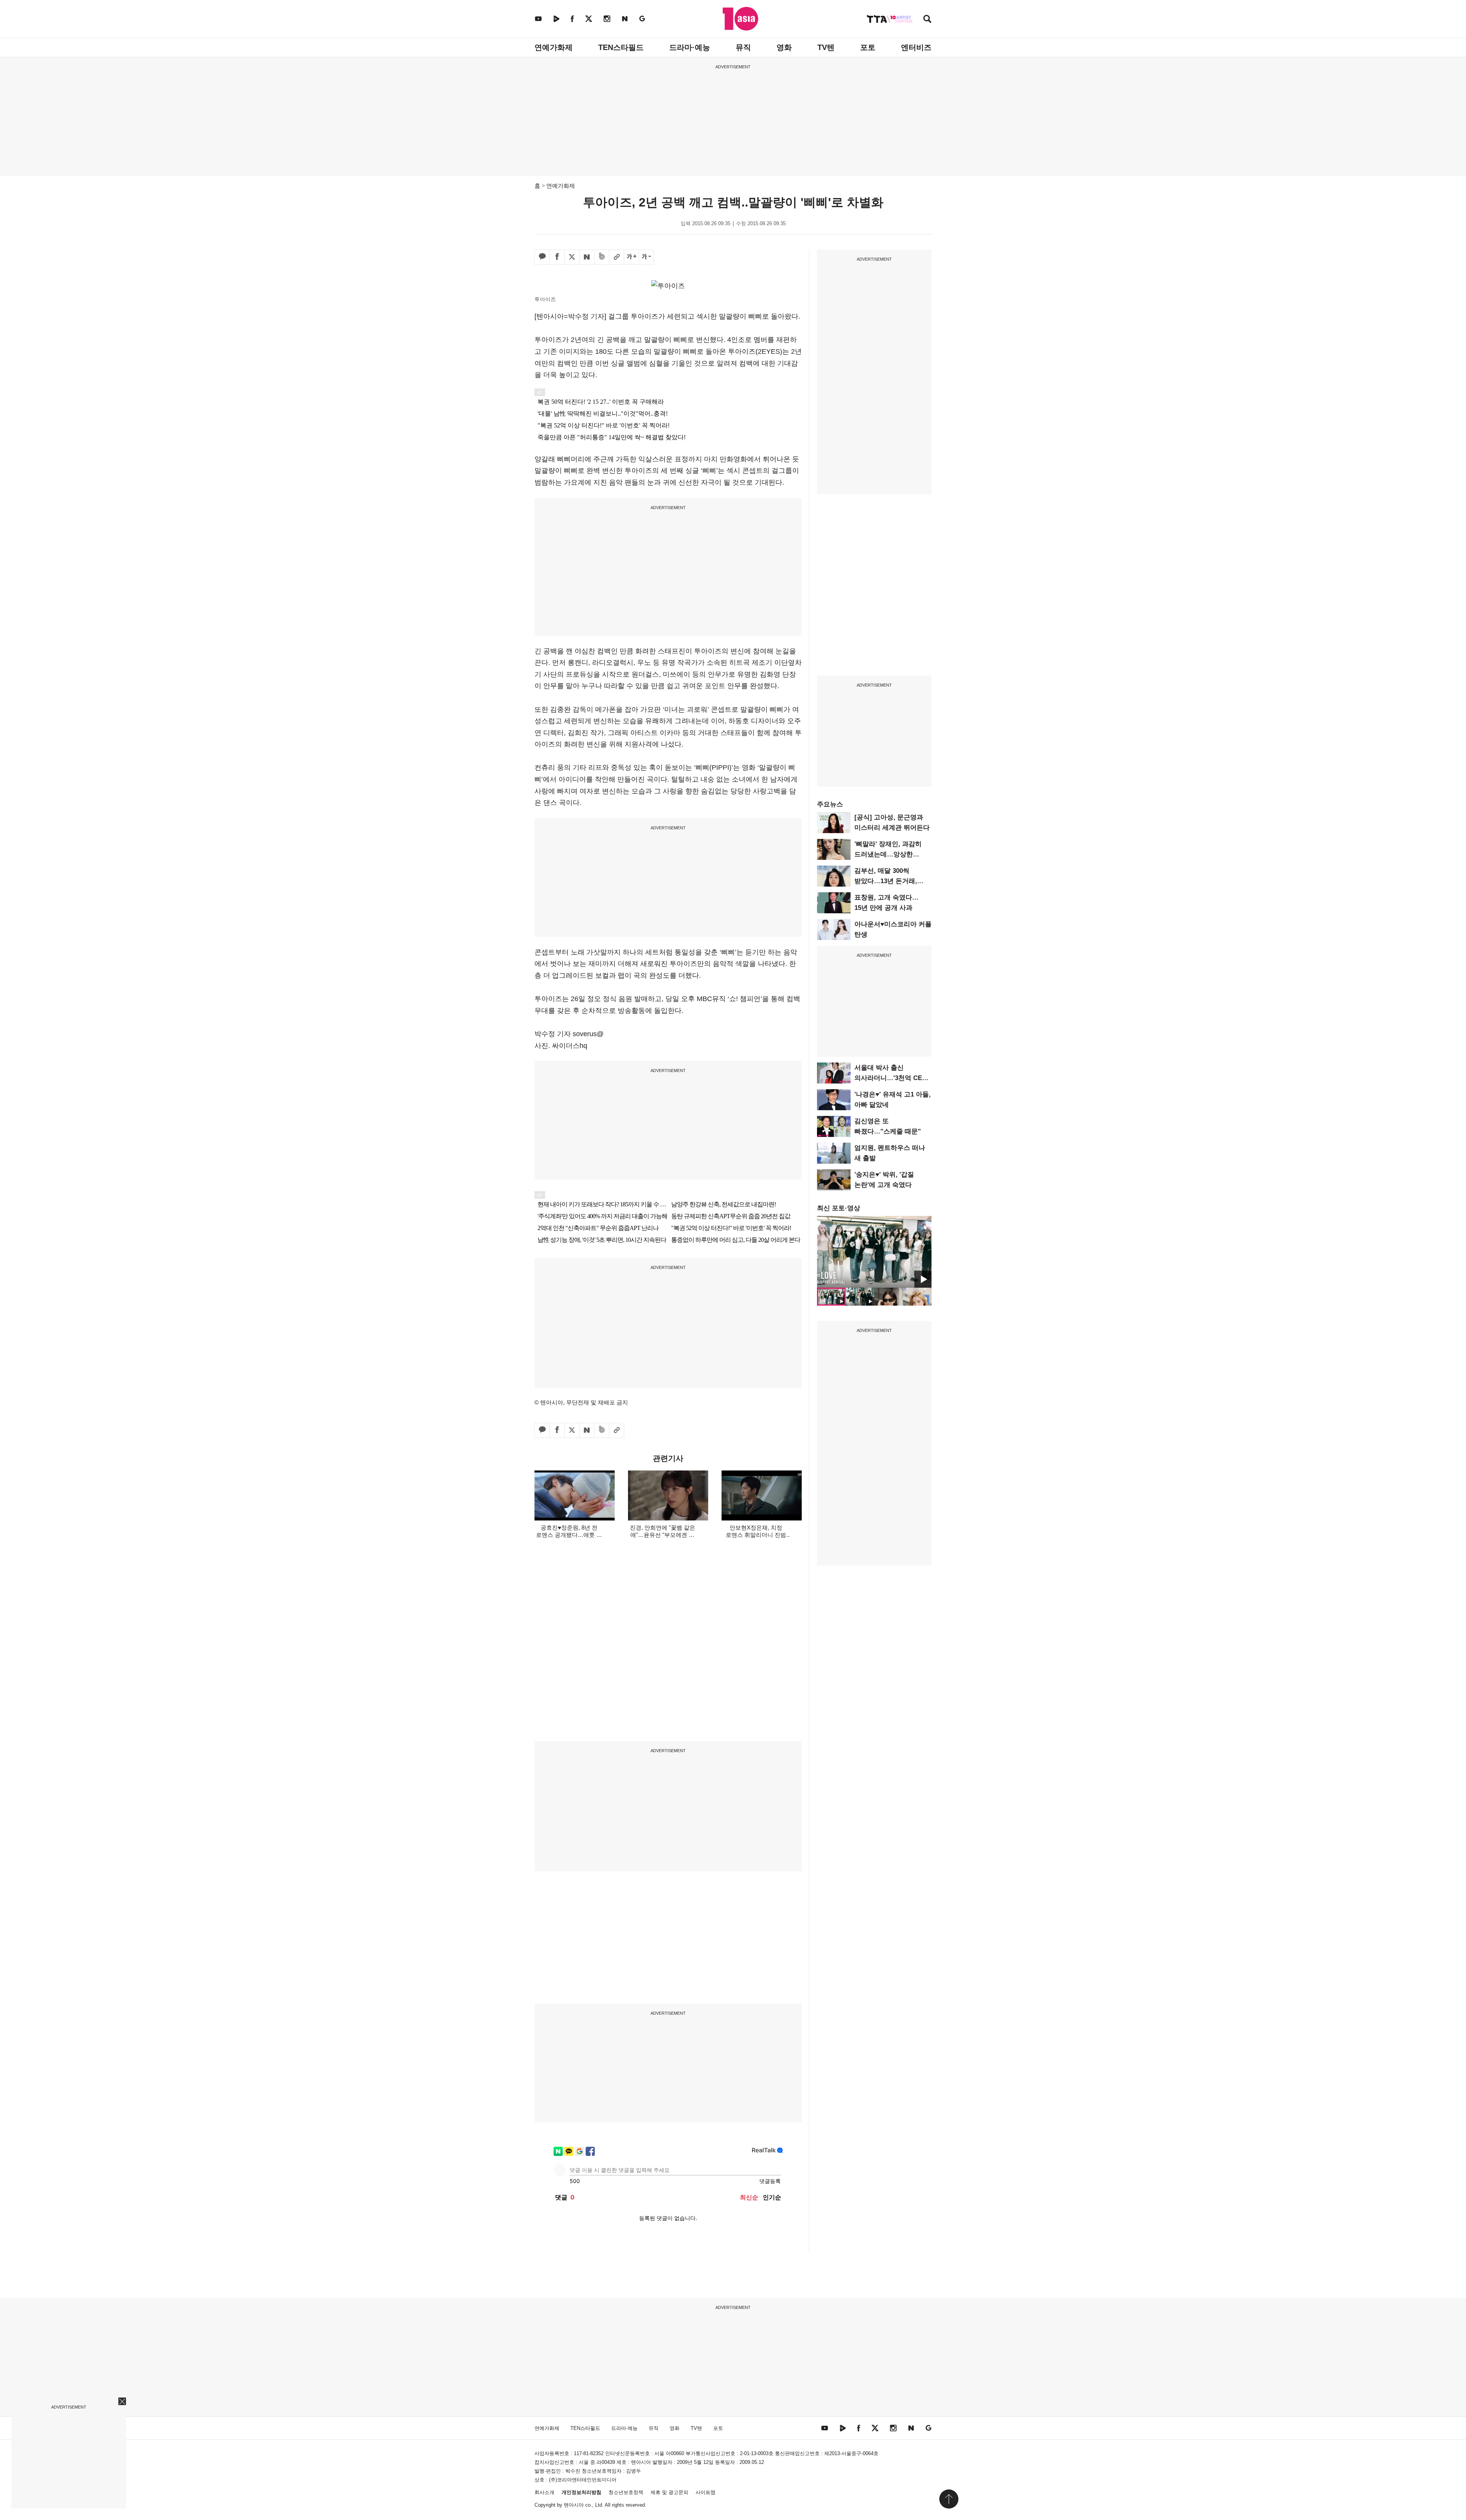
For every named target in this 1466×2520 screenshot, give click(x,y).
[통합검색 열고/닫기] (927, 20)
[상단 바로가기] (949, 2499)
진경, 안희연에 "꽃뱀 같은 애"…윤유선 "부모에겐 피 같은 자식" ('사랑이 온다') (663, 1535)
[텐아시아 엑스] (589, 19)
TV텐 (826, 47)
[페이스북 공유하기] (557, 257)
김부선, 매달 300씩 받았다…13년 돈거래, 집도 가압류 (886, 881)
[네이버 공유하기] (587, 257)
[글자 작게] (646, 257)
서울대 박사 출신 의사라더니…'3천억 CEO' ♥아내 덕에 (891, 1078)
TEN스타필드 (621, 47)
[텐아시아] (740, 19)
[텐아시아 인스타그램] (607, 19)
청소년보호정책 (626, 2492)
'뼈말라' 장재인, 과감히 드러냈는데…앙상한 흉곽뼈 (888, 854)
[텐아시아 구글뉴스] (642, 19)
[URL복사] (617, 257)
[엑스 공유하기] (572, 257)
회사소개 (544, 2492)
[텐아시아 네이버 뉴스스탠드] (625, 19)
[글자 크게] (631, 257)
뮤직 (743, 47)
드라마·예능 (690, 47)
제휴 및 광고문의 (669, 2492)
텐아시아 (574, 2505)
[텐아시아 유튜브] (538, 19)
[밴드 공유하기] (602, 257)
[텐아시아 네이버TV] (556, 19)
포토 (868, 47)
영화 (784, 47)
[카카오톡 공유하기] (542, 257)
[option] (874, 1252)
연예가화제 (554, 47)
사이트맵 (706, 2492)
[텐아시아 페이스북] (572, 19)
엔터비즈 (916, 47)
